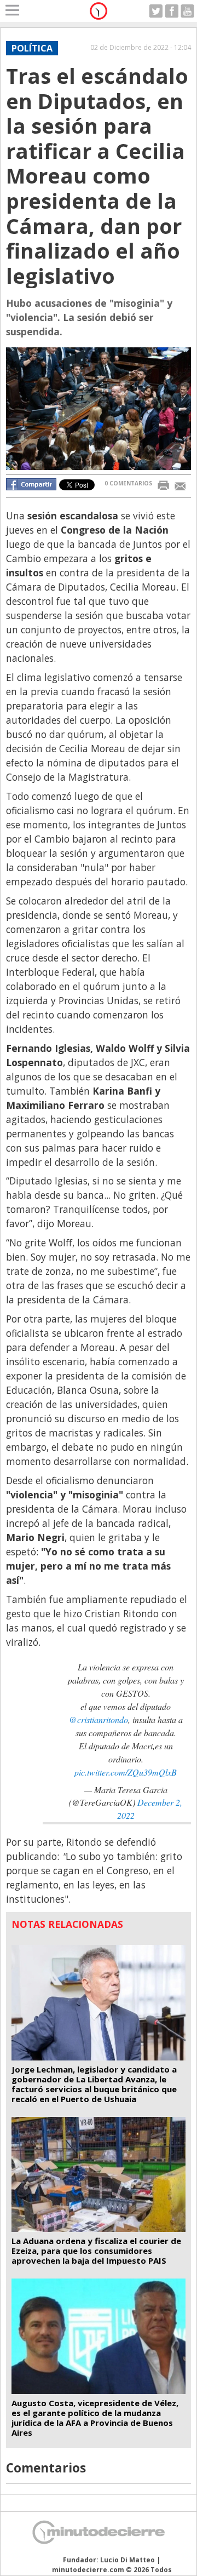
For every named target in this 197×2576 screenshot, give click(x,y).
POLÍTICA (32, 48)
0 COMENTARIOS (128, 483)
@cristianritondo (99, 1719)
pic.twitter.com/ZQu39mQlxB (126, 1772)
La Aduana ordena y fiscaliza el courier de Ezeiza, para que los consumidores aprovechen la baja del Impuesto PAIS (96, 2251)
